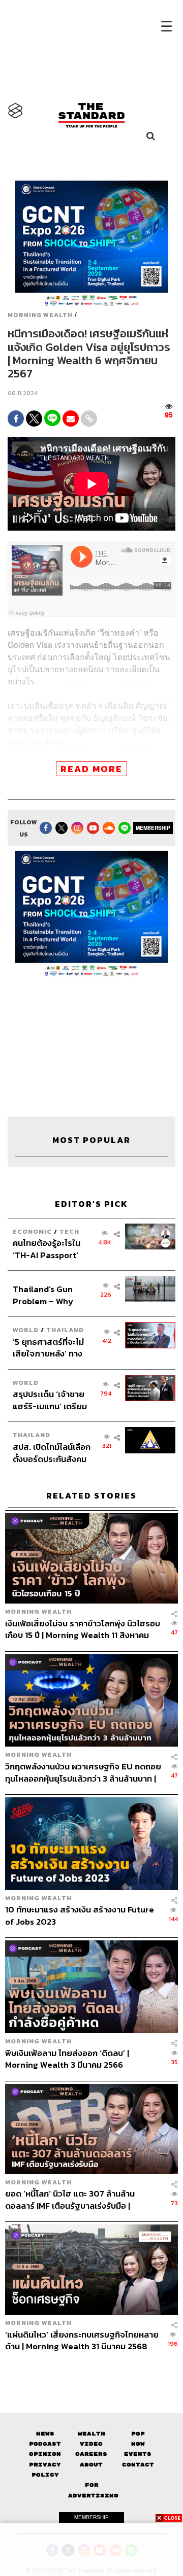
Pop (138, 2434)
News (45, 2434)
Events (138, 2454)
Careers (91, 2454)
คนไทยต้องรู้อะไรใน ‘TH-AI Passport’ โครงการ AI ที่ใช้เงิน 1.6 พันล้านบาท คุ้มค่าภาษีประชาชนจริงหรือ (51, 1249)
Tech (69, 1231)
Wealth (91, 2434)
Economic (32, 1231)
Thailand (65, 1330)
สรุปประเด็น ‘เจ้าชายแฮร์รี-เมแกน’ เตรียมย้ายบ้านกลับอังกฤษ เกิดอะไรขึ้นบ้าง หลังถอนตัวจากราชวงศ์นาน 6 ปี (50, 1400)
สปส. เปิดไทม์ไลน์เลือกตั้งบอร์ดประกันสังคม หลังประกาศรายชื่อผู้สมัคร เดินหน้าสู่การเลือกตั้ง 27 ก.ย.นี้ (52, 1453)
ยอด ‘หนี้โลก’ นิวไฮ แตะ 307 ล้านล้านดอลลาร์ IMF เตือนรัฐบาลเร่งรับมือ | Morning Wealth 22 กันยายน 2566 (70, 2199)
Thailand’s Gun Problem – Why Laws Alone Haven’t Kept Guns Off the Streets (51, 1295)
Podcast (45, 2444)
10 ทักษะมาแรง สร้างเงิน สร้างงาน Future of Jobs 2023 (80, 1915)
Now (138, 2444)
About (91, 2465)
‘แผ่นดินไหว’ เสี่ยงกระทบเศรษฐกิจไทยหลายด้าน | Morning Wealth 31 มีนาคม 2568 (82, 2340)
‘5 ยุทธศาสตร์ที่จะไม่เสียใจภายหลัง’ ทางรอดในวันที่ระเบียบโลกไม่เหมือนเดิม (51, 1348)
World (26, 1330)
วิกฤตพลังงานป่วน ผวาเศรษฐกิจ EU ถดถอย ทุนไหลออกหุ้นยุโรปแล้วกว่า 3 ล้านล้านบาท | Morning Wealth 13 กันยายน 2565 (83, 1772)
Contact (138, 2465)
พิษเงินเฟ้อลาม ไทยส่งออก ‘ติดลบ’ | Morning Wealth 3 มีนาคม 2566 (67, 2059)
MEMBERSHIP (153, 828)
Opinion (45, 2454)
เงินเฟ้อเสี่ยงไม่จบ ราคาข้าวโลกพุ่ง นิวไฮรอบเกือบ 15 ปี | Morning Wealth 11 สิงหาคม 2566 (83, 1629)
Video (91, 2444)
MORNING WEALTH (40, 315)
